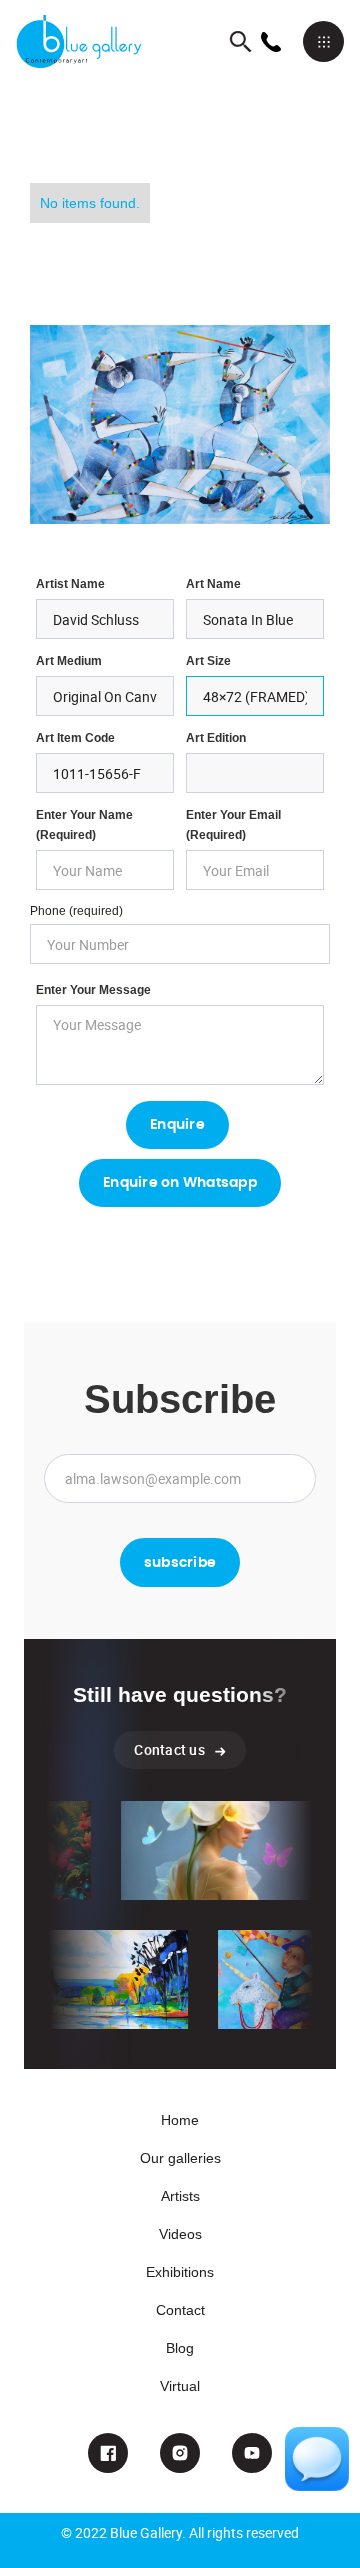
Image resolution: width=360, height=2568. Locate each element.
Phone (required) (76, 911)
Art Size (208, 661)
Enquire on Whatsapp (180, 1183)
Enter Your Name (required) (84, 825)
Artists (180, 2196)
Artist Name (70, 584)
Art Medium (69, 661)
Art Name (213, 584)
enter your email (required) (233, 825)
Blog (180, 2348)
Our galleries (180, 2158)
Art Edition (216, 738)
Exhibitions (180, 2272)
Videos (180, 2234)
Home (180, 2120)
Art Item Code (75, 738)
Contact (180, 2310)
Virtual (180, 2386)
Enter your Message (93, 990)
